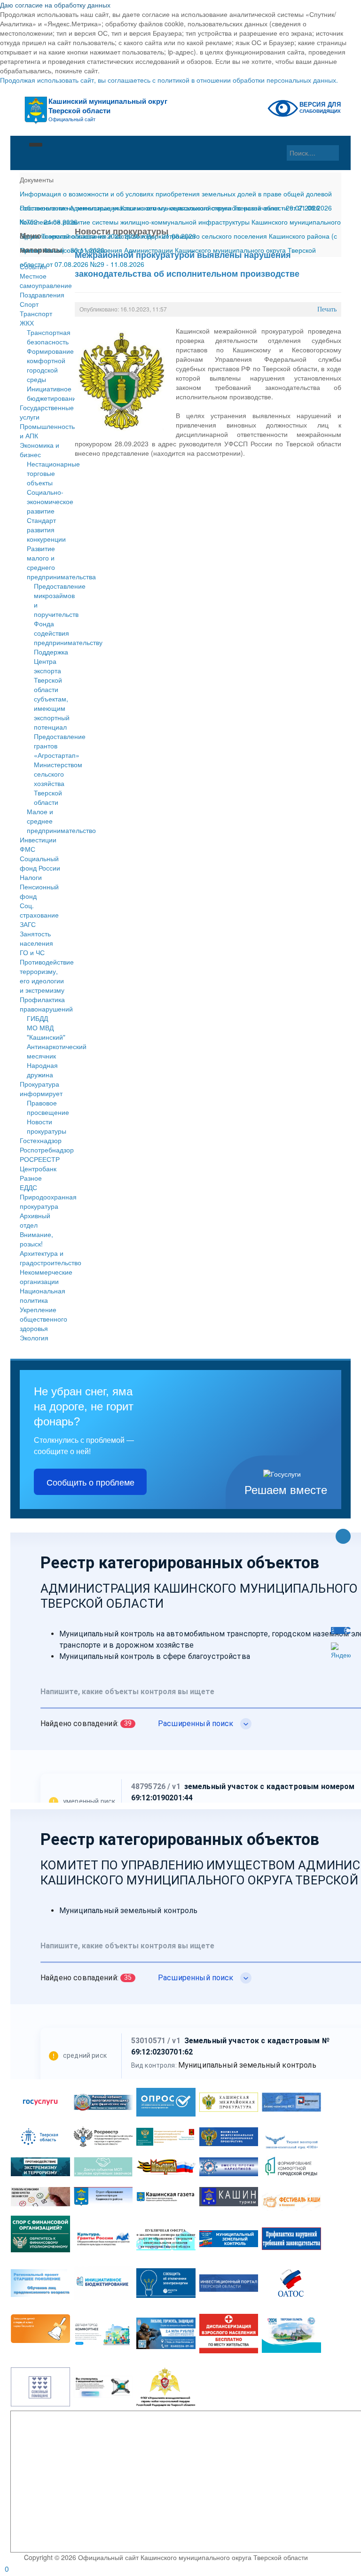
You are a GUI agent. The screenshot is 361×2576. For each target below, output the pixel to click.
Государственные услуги (43, 412)
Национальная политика (43, 1295)
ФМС (27, 849)
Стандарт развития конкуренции (46, 529)
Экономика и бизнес (39, 450)
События (33, 266)
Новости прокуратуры (47, 1126)
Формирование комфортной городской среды (50, 365)
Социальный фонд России (40, 863)
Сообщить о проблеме (90, 1482)
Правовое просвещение (48, 1107)
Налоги (31, 877)
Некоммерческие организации (43, 1276)
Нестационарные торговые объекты (53, 473)
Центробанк (38, 1168)
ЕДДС (28, 1187)
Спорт (29, 304)
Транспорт (36, 313)
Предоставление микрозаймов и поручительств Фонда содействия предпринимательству (68, 614)
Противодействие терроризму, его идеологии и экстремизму (43, 976)
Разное (31, 1178)
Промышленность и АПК (43, 431)
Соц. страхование (39, 910)
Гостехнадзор (41, 1140)
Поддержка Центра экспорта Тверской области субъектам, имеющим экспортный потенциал (52, 689)
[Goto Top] (343, 1537)
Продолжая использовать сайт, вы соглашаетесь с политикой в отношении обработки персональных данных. (169, 80)
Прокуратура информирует (41, 1089)
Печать (327, 309)
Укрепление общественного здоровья (43, 1319)
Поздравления (42, 295)
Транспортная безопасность (49, 337)
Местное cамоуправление (43, 280)
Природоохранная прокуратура (43, 1201)
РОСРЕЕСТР (40, 1159)
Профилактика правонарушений (43, 1004)
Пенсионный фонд (39, 891)
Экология (34, 1338)
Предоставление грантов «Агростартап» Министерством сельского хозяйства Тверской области (60, 769)
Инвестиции (38, 840)
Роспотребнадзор (43, 1150)
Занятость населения (36, 938)
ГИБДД (37, 1018)
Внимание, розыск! (36, 1239)
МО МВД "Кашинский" (46, 1032)
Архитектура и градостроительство (43, 1258)
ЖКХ (27, 323)
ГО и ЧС (32, 952)
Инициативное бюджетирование (53, 393)
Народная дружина (42, 1070)
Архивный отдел (35, 1220)
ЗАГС (28, 924)
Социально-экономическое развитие (50, 501)
